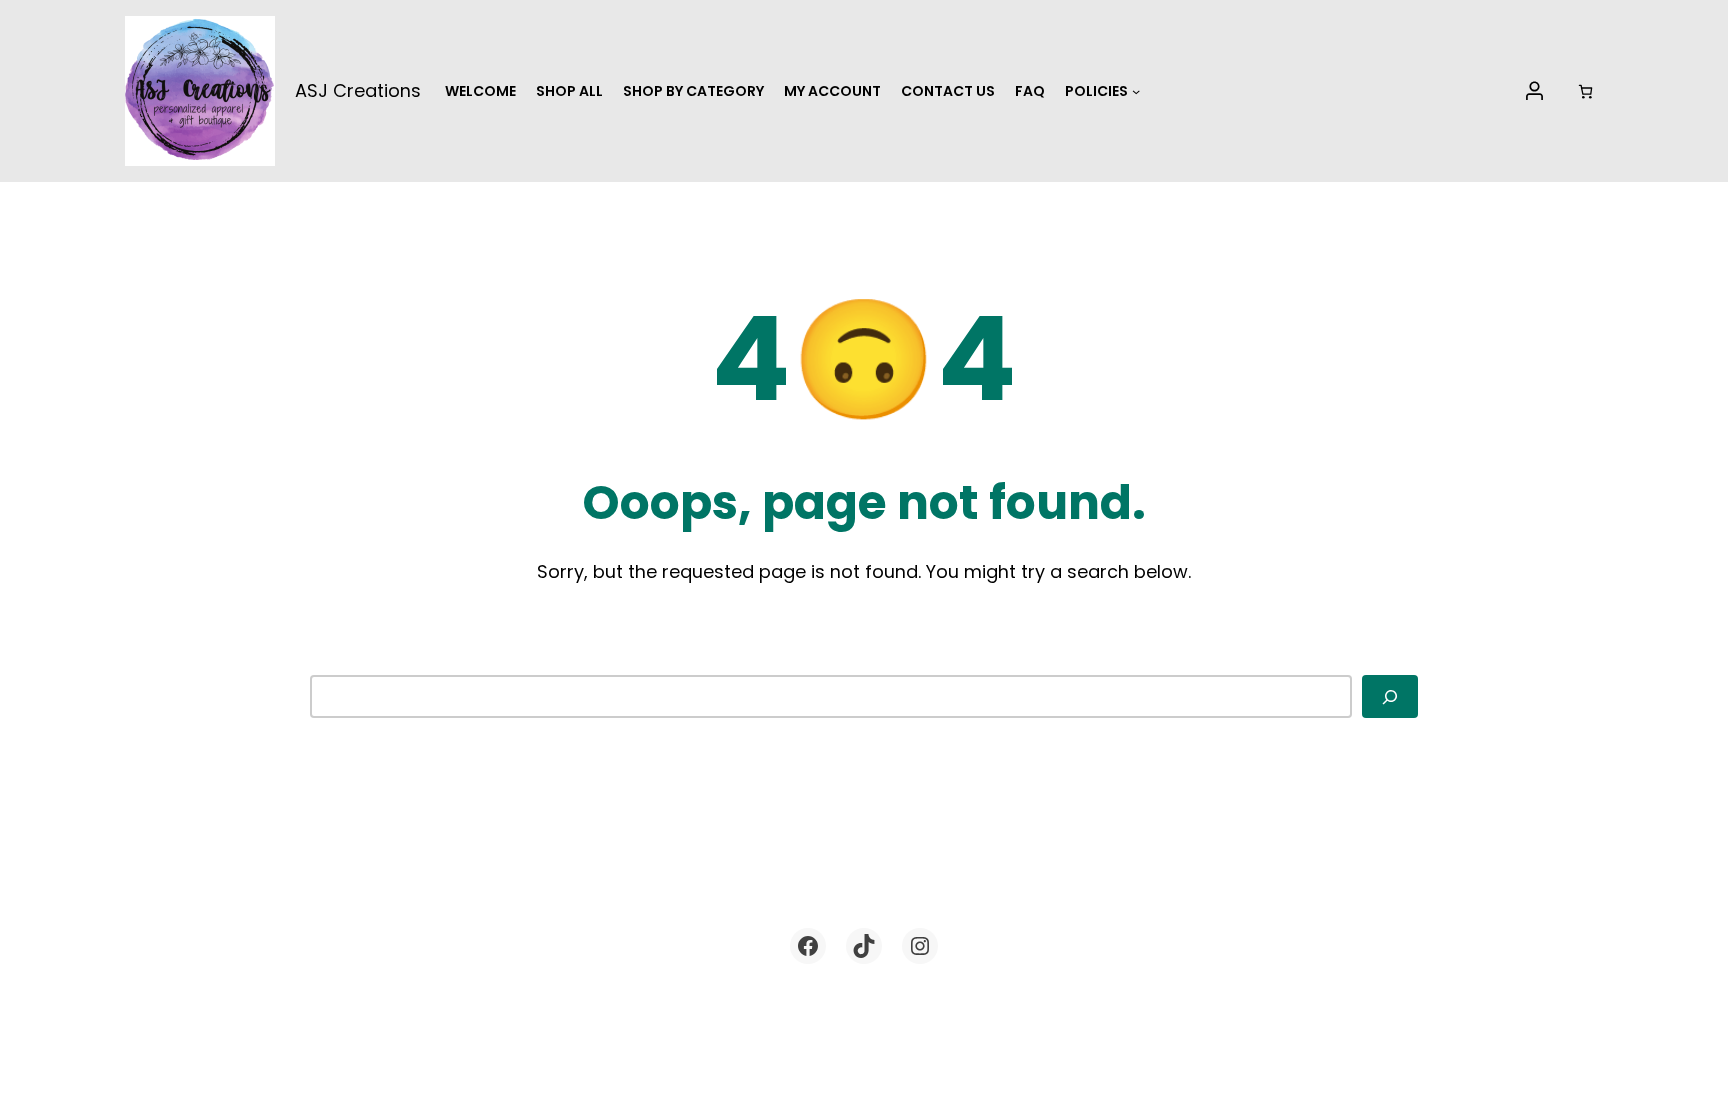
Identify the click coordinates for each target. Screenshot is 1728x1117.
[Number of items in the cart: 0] (1585, 91)
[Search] (1390, 696)
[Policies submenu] (1136, 91)
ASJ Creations (358, 90)
